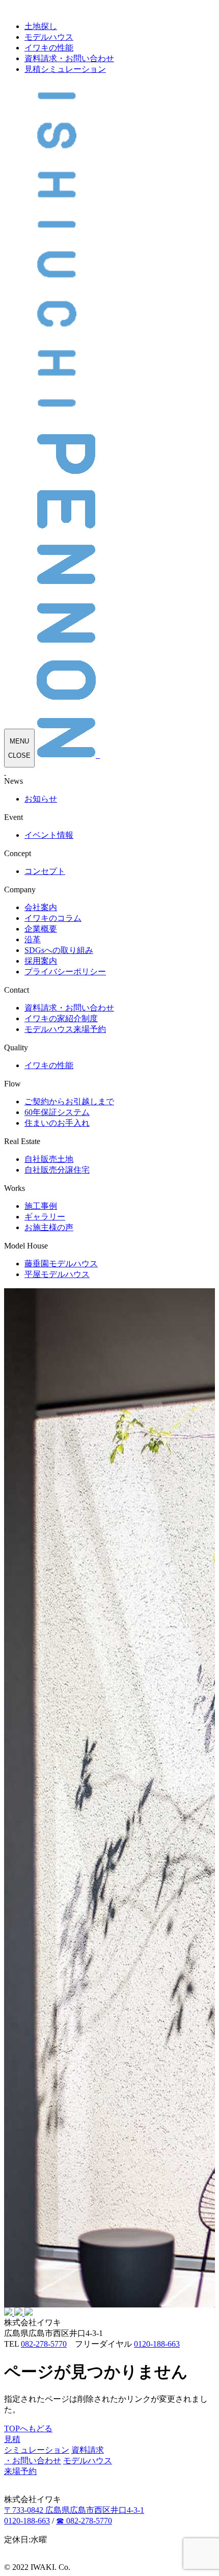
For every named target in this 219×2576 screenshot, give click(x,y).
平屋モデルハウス (57, 1274)
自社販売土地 (49, 1159)
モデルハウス (49, 37)
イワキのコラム (53, 918)
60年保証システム (57, 1112)
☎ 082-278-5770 (84, 2521)
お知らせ (41, 799)
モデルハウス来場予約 (65, 1029)
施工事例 (41, 1206)
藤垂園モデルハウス (61, 1264)
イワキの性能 (49, 48)
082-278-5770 (44, 2344)
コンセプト (45, 871)
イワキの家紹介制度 (61, 1018)
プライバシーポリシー (65, 972)
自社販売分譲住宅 (57, 1170)
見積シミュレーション (65, 69)
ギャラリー (45, 1217)
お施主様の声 (49, 1227)
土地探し (41, 26)
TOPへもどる (28, 2428)
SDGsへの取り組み (59, 950)
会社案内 (41, 907)
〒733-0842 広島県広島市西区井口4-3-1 (74, 2510)
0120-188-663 (157, 2344)
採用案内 (41, 961)
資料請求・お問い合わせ (69, 58)
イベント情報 (49, 835)
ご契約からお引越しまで (69, 1101)
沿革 (33, 939)
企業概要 (41, 929)
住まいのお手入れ (57, 1123)
